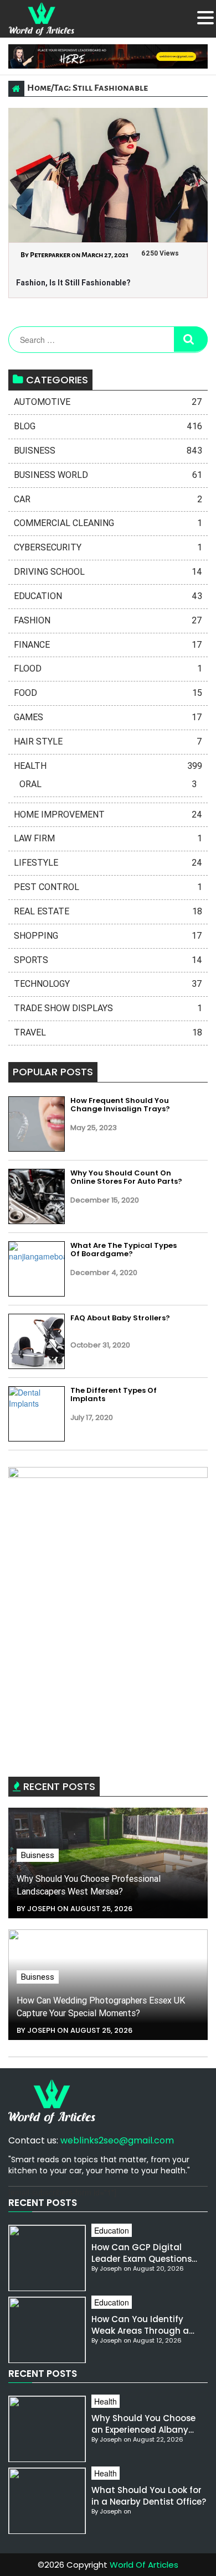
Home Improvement (108, 815)
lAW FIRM (108, 838)
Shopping (108, 936)
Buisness (108, 451)
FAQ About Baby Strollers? (120, 1318)
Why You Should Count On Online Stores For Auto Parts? (126, 1177)
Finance (108, 645)
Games (108, 717)
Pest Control (108, 887)
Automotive (108, 402)
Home (39, 88)
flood (108, 668)
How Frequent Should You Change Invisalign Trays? (120, 1105)
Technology (108, 984)
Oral (108, 784)
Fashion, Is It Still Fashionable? (73, 283)
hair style (108, 741)
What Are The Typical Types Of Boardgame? (124, 1250)
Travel (108, 1032)
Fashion (108, 620)
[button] (205, 18)
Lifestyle (108, 863)
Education (108, 596)
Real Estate (108, 911)
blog (108, 426)
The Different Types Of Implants (114, 1395)
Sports (108, 960)
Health (108, 766)
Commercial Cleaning (108, 523)
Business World (108, 475)
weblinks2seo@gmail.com (117, 2140)
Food (108, 693)
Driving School (108, 572)
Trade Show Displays (108, 1008)
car (108, 499)
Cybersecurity (108, 547)
